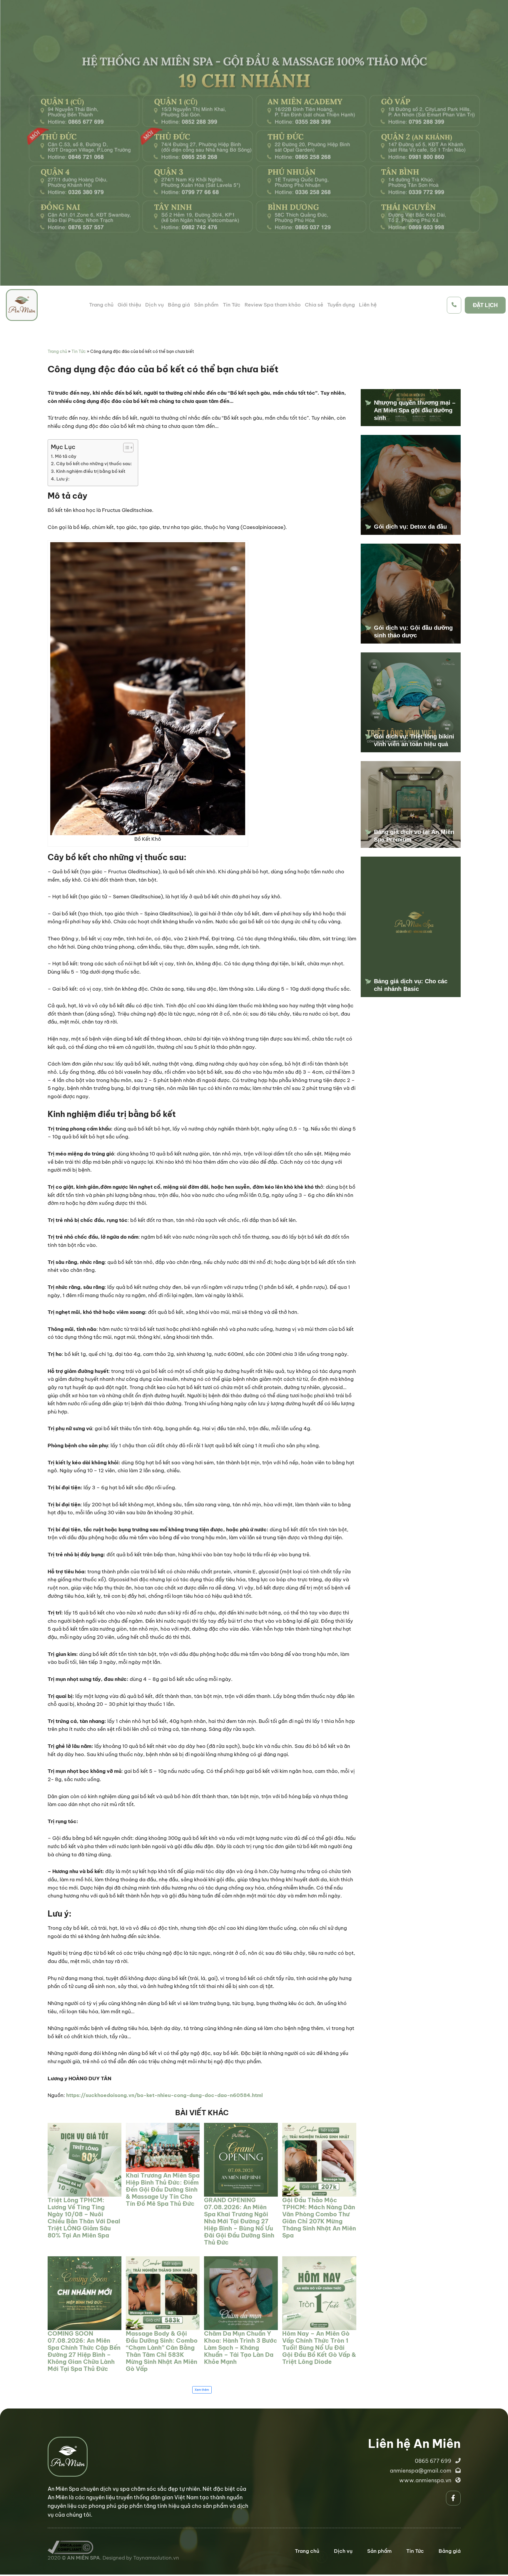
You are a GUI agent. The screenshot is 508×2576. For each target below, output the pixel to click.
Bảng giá (179, 305)
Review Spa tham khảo (273, 305)
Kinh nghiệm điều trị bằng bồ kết (91, 471)
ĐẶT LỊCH (485, 305)
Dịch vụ (154, 305)
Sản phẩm (206, 305)
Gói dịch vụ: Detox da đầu (410, 527)
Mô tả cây (66, 456)
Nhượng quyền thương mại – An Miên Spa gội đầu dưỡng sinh (415, 410)
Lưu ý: (63, 479)
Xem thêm (202, 2390)
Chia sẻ (314, 305)
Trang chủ (101, 305)
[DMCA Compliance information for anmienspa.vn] (70, 2545)
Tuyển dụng (341, 305)
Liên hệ (368, 305)
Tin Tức (232, 305)
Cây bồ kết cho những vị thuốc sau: (94, 464)
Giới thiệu (129, 305)
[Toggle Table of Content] (125, 448)
